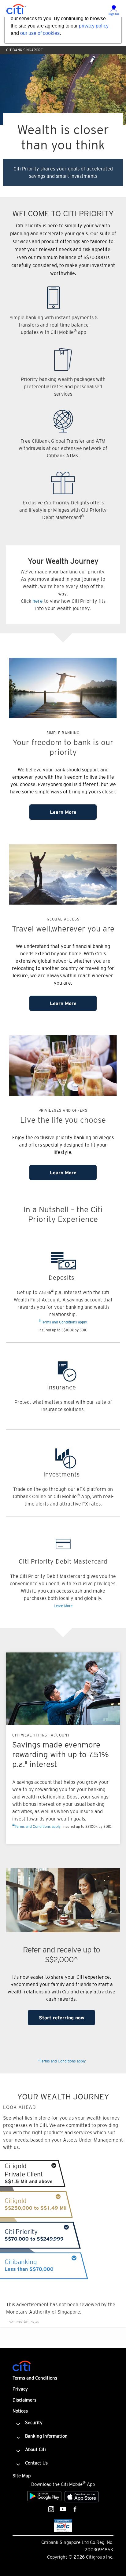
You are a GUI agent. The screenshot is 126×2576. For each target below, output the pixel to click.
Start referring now (62, 2018)
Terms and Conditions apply (36, 1826)
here (38, 601)
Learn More (63, 812)
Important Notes (27, 2322)
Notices (20, 2411)
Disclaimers (24, 2400)
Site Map (22, 2476)
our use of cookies (40, 33)
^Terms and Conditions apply (62, 2061)
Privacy (20, 2389)
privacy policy (94, 26)
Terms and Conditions (35, 2378)
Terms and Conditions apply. (63, 1321)
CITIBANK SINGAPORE (24, 50)
